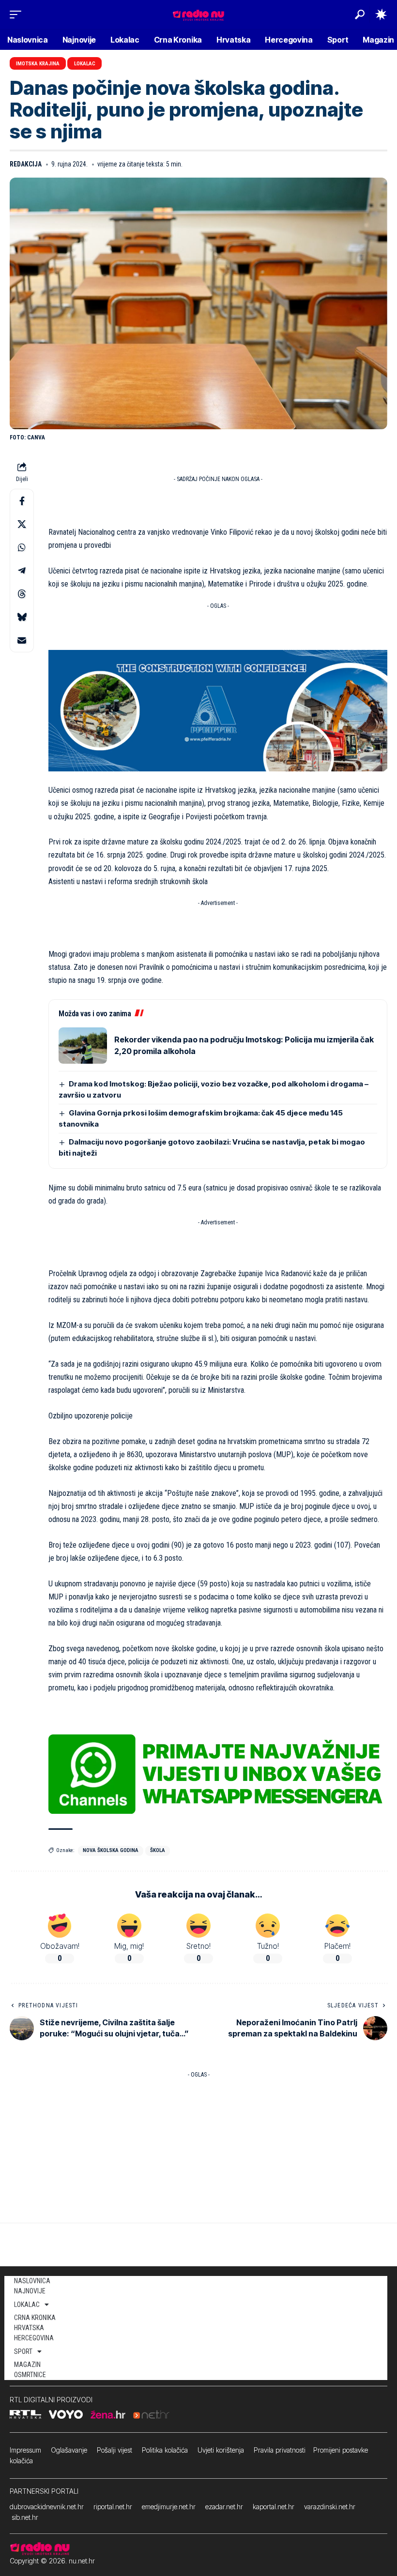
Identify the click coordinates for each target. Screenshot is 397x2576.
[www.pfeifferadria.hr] (218, 710)
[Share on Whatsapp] (22, 547)
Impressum (25, 2450)
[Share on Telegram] (22, 571)
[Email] (22, 640)
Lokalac (85, 64)
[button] (18, 15)
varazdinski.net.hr (330, 2507)
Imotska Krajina (38, 64)
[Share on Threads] (22, 594)
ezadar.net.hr (224, 2507)
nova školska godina (111, 1850)
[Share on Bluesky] (22, 617)
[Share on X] (22, 524)
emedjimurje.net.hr (169, 2507)
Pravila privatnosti (280, 2450)
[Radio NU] (198, 14)
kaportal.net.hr (274, 2507)
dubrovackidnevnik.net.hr (47, 2507)
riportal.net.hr (113, 2507)
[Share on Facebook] (22, 501)
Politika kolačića (165, 2450)
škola (158, 1850)
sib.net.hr (25, 2517)
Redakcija (26, 164)
